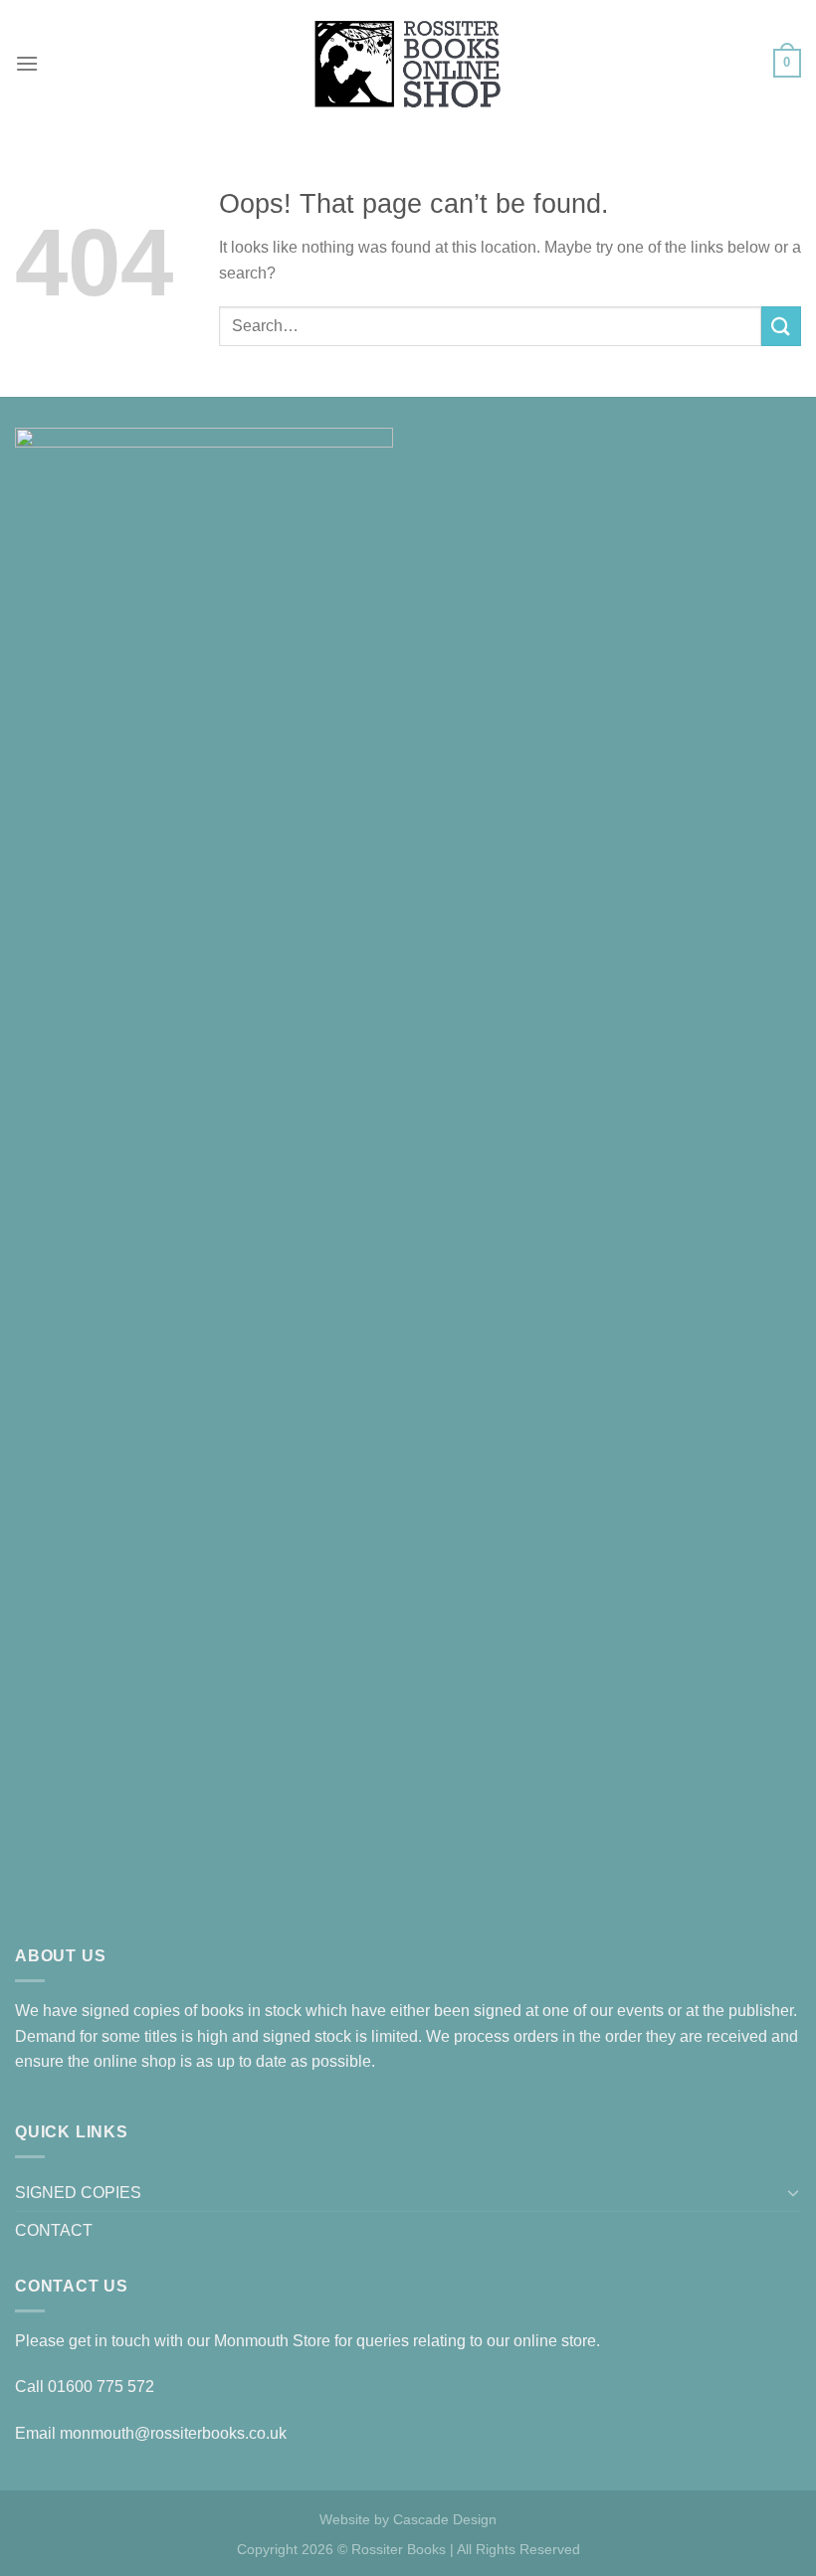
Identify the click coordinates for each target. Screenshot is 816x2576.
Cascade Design (445, 2519)
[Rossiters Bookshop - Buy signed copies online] (408, 63)
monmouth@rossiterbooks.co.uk (173, 2433)
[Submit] (781, 326)
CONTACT (54, 2230)
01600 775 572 (101, 2387)
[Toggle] (793, 2192)
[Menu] (27, 63)
